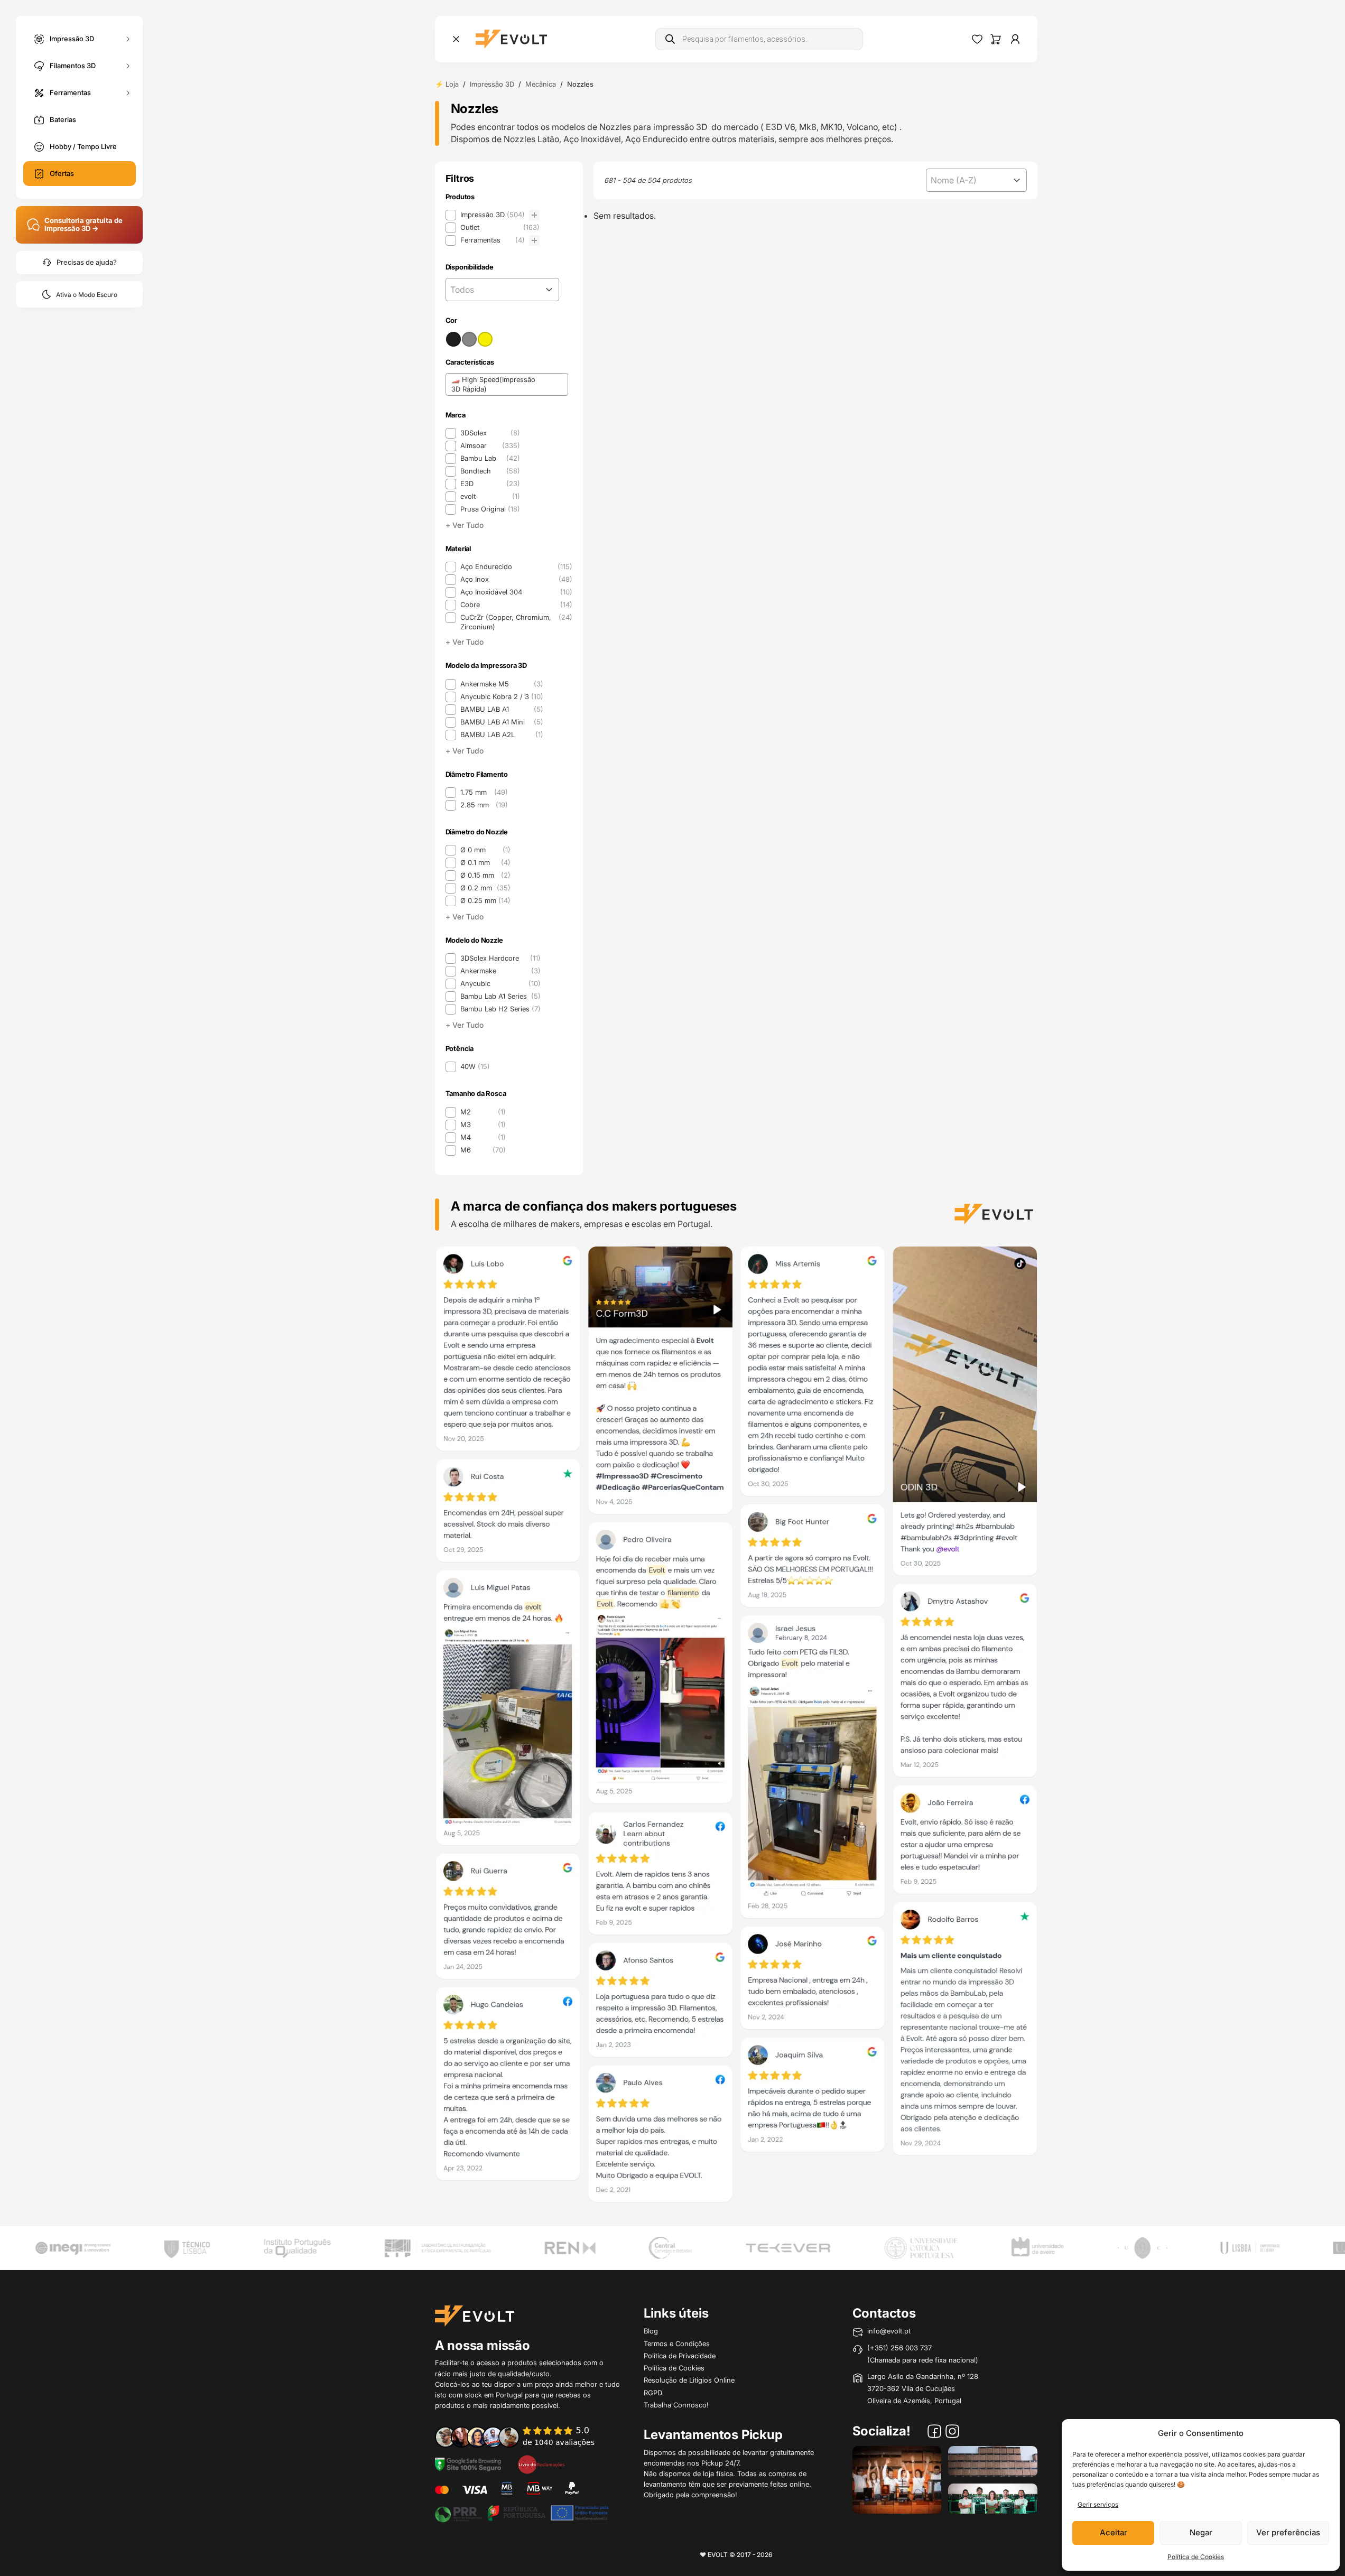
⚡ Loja (447, 84)
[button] (493, 215)
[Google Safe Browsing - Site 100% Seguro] (468, 2463)
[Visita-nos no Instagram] (952, 2433)
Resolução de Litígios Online (689, 2380)
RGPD (653, 2393)
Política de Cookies (1196, 2557)
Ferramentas (70, 92)
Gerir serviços (1098, 2504)
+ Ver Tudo (465, 525)
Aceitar (1114, 2532)
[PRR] (522, 2512)
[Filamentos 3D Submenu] (128, 66)
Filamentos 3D (73, 65)
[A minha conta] (1015, 39)
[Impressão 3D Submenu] (128, 39)
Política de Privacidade (680, 2356)
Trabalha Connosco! (676, 2405)
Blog (651, 2331)
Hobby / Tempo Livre (83, 146)
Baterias (63, 119)
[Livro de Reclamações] (541, 2463)
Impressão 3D (72, 38)
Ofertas (62, 173)
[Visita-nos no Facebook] (934, 2433)
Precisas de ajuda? (87, 262)
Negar (1201, 2532)
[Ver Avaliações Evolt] (736, 1727)
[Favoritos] (977, 39)
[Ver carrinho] (996, 39)
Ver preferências (1288, 2532)
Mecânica (541, 84)
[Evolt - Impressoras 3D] (511, 39)
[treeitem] (493, 215)
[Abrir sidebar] (456, 39)
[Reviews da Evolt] (522, 2436)
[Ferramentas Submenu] (128, 93)
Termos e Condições (677, 2343)
